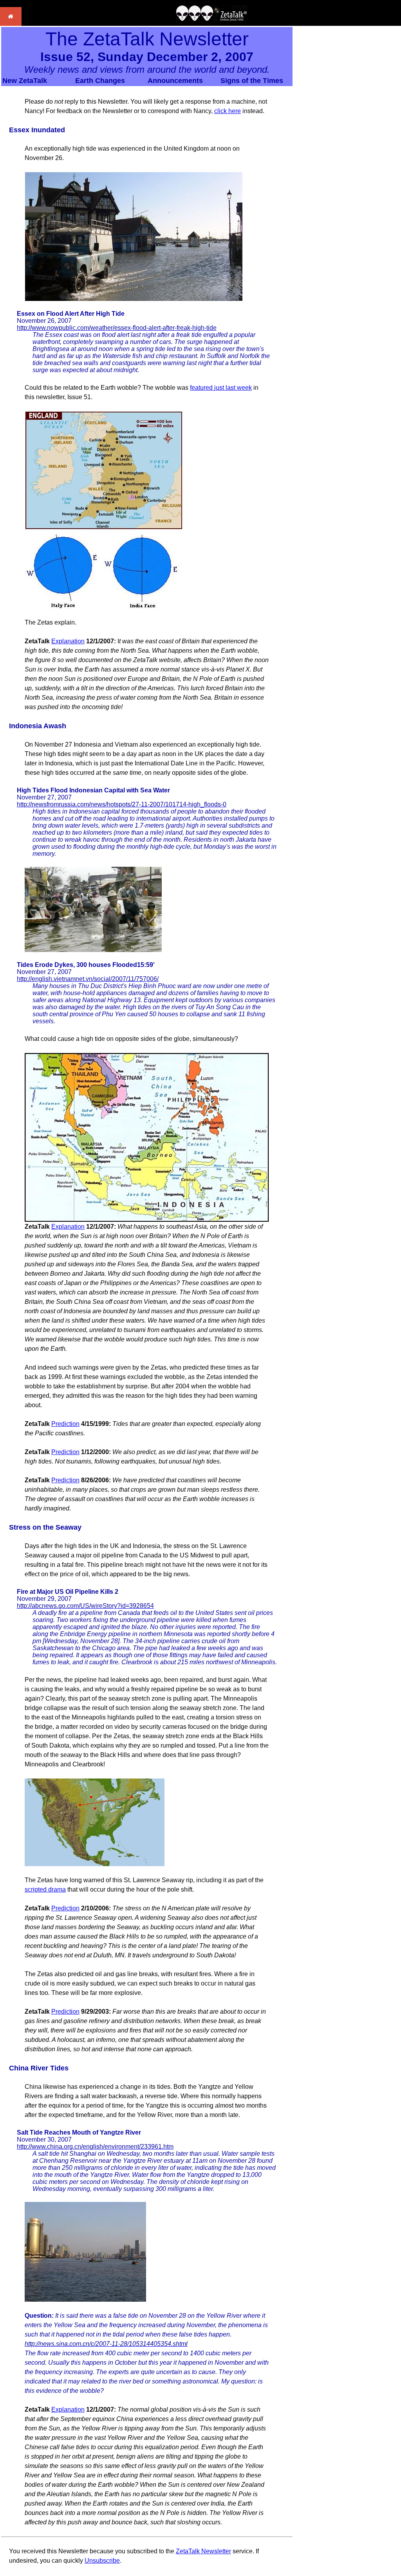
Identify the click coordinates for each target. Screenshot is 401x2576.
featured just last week (221, 388)
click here (228, 111)
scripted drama (45, 1889)
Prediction (65, 1424)
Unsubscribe (102, 2561)
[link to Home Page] (11, 24)
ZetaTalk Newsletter (203, 2551)
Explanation (68, 641)
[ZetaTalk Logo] (212, 19)
